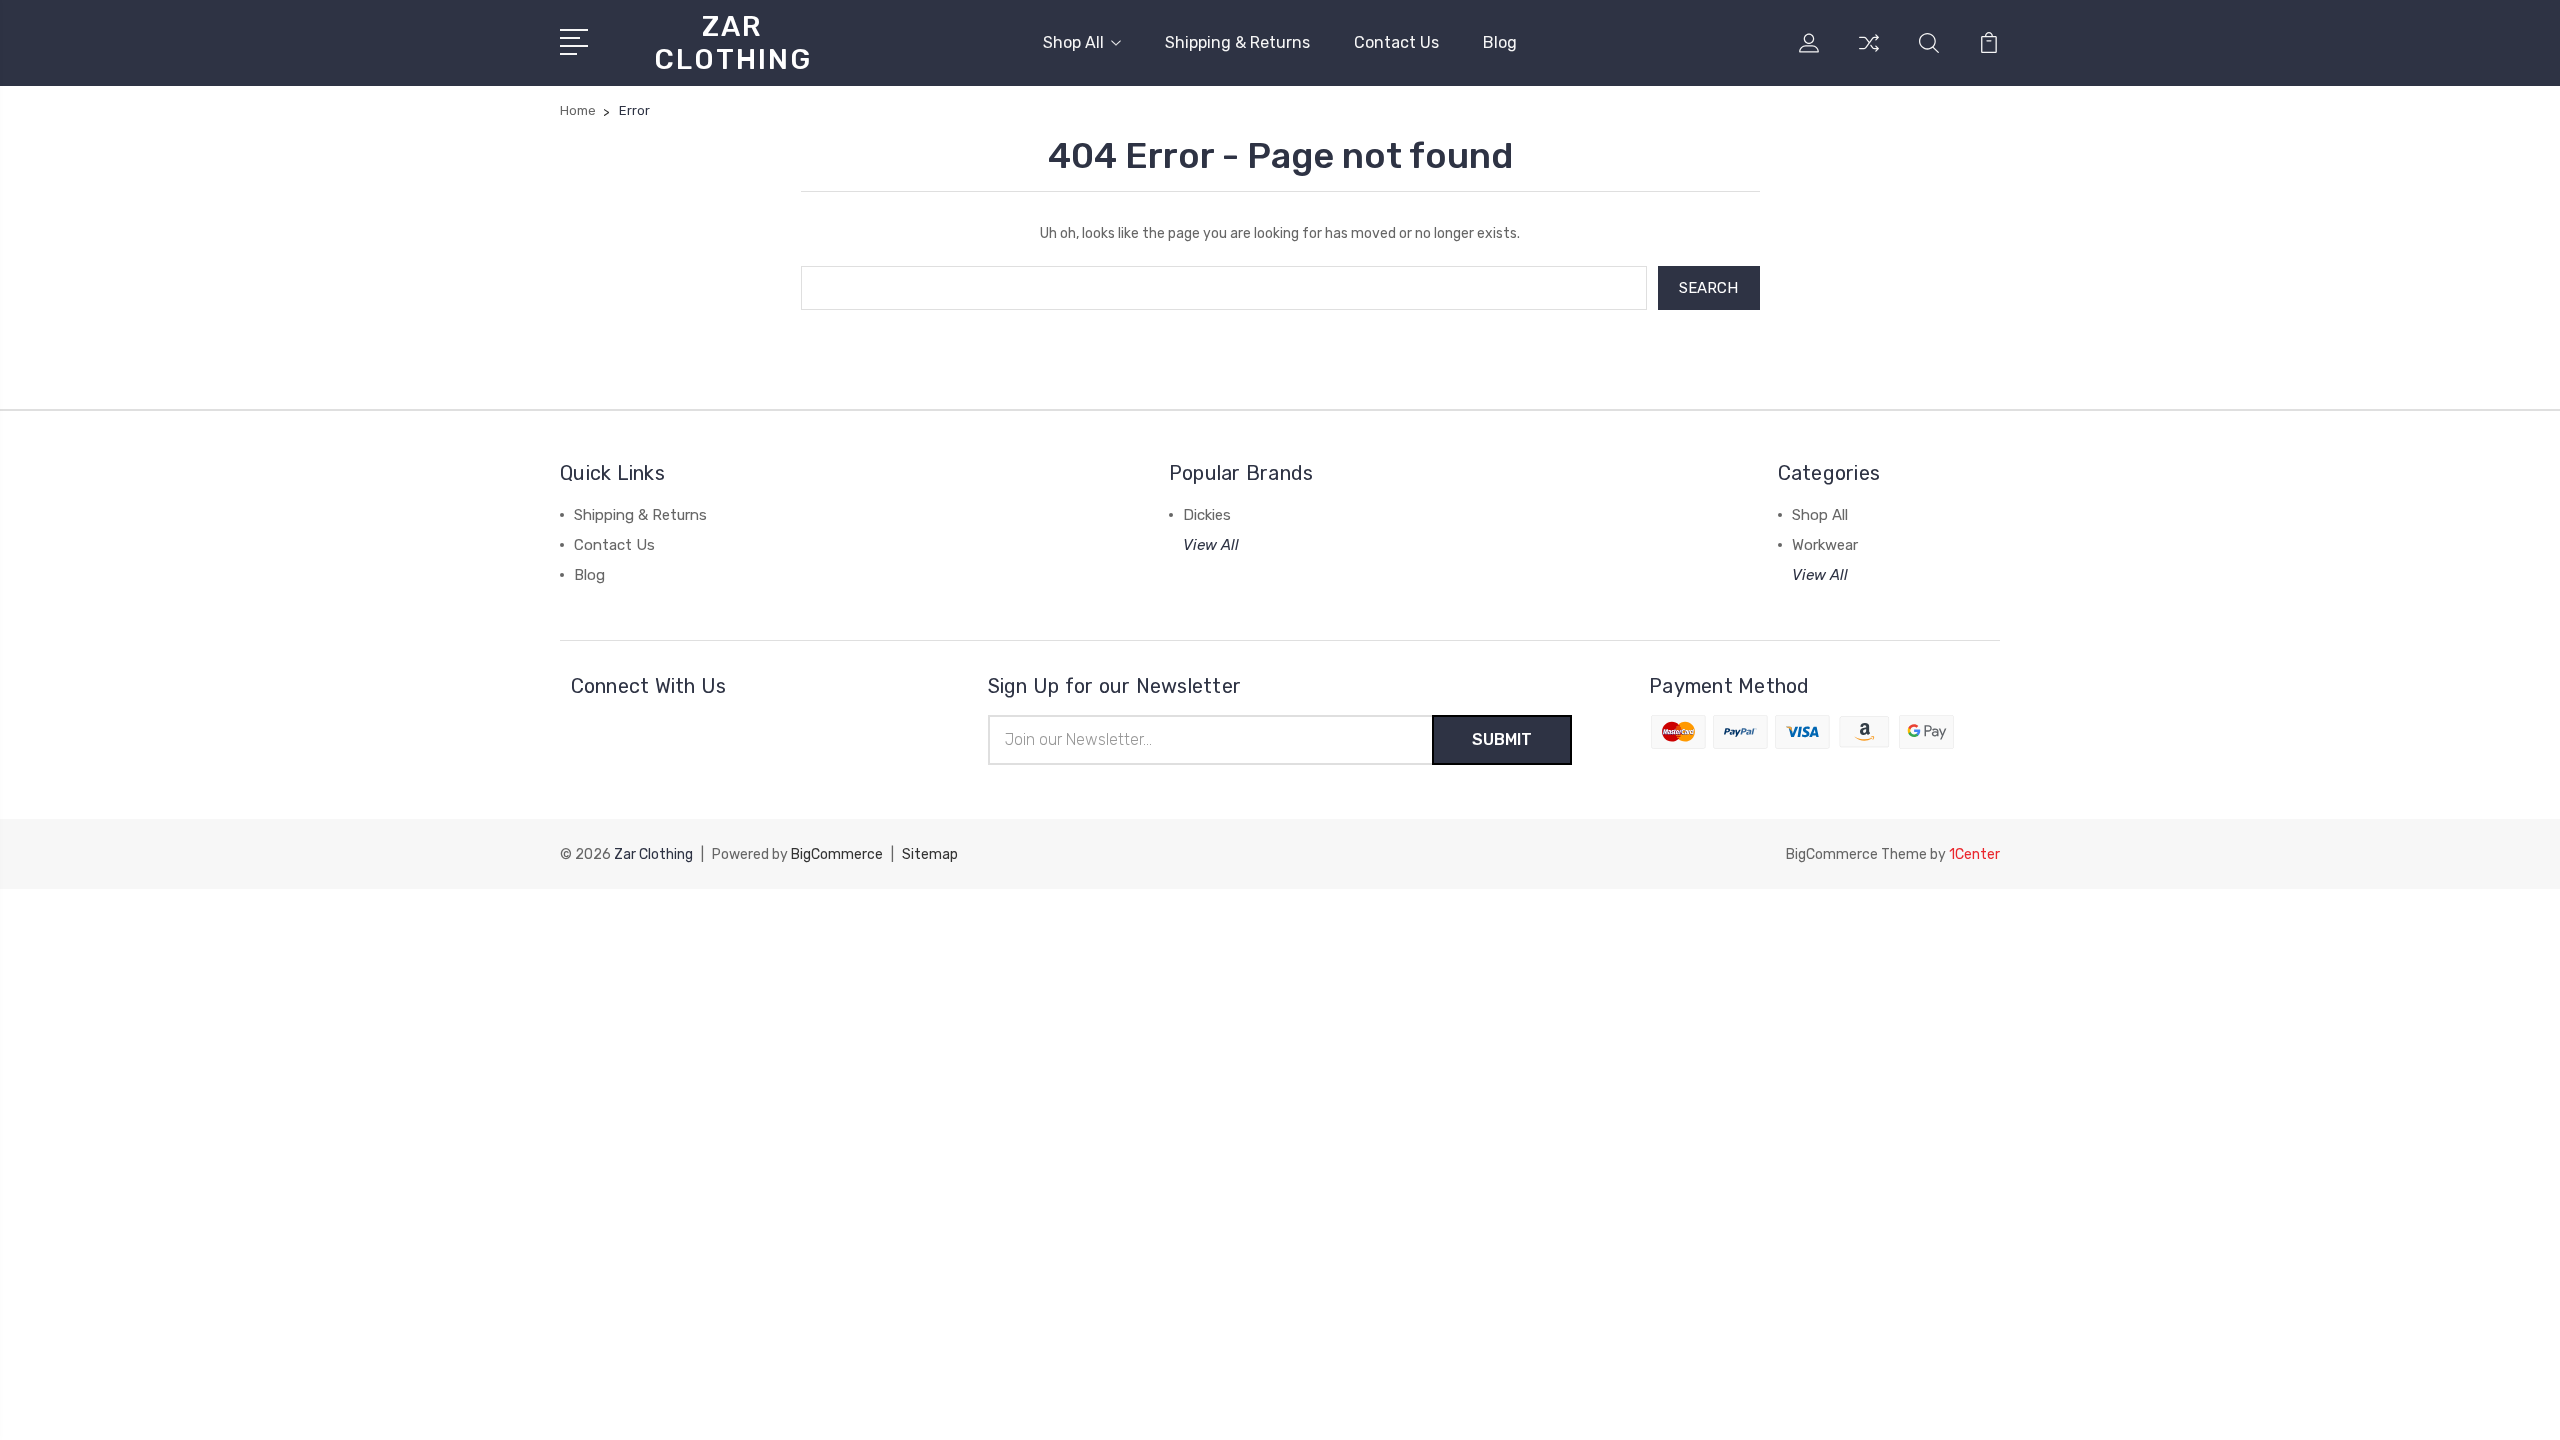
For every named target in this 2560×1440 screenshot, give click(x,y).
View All (1211, 545)
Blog (1500, 42)
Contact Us (1396, 42)
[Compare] (1869, 55)
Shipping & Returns (1237, 42)
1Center (1974, 854)
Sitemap (930, 854)
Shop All (1073, 42)
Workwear (1825, 545)
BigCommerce (837, 854)
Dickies (1207, 515)
